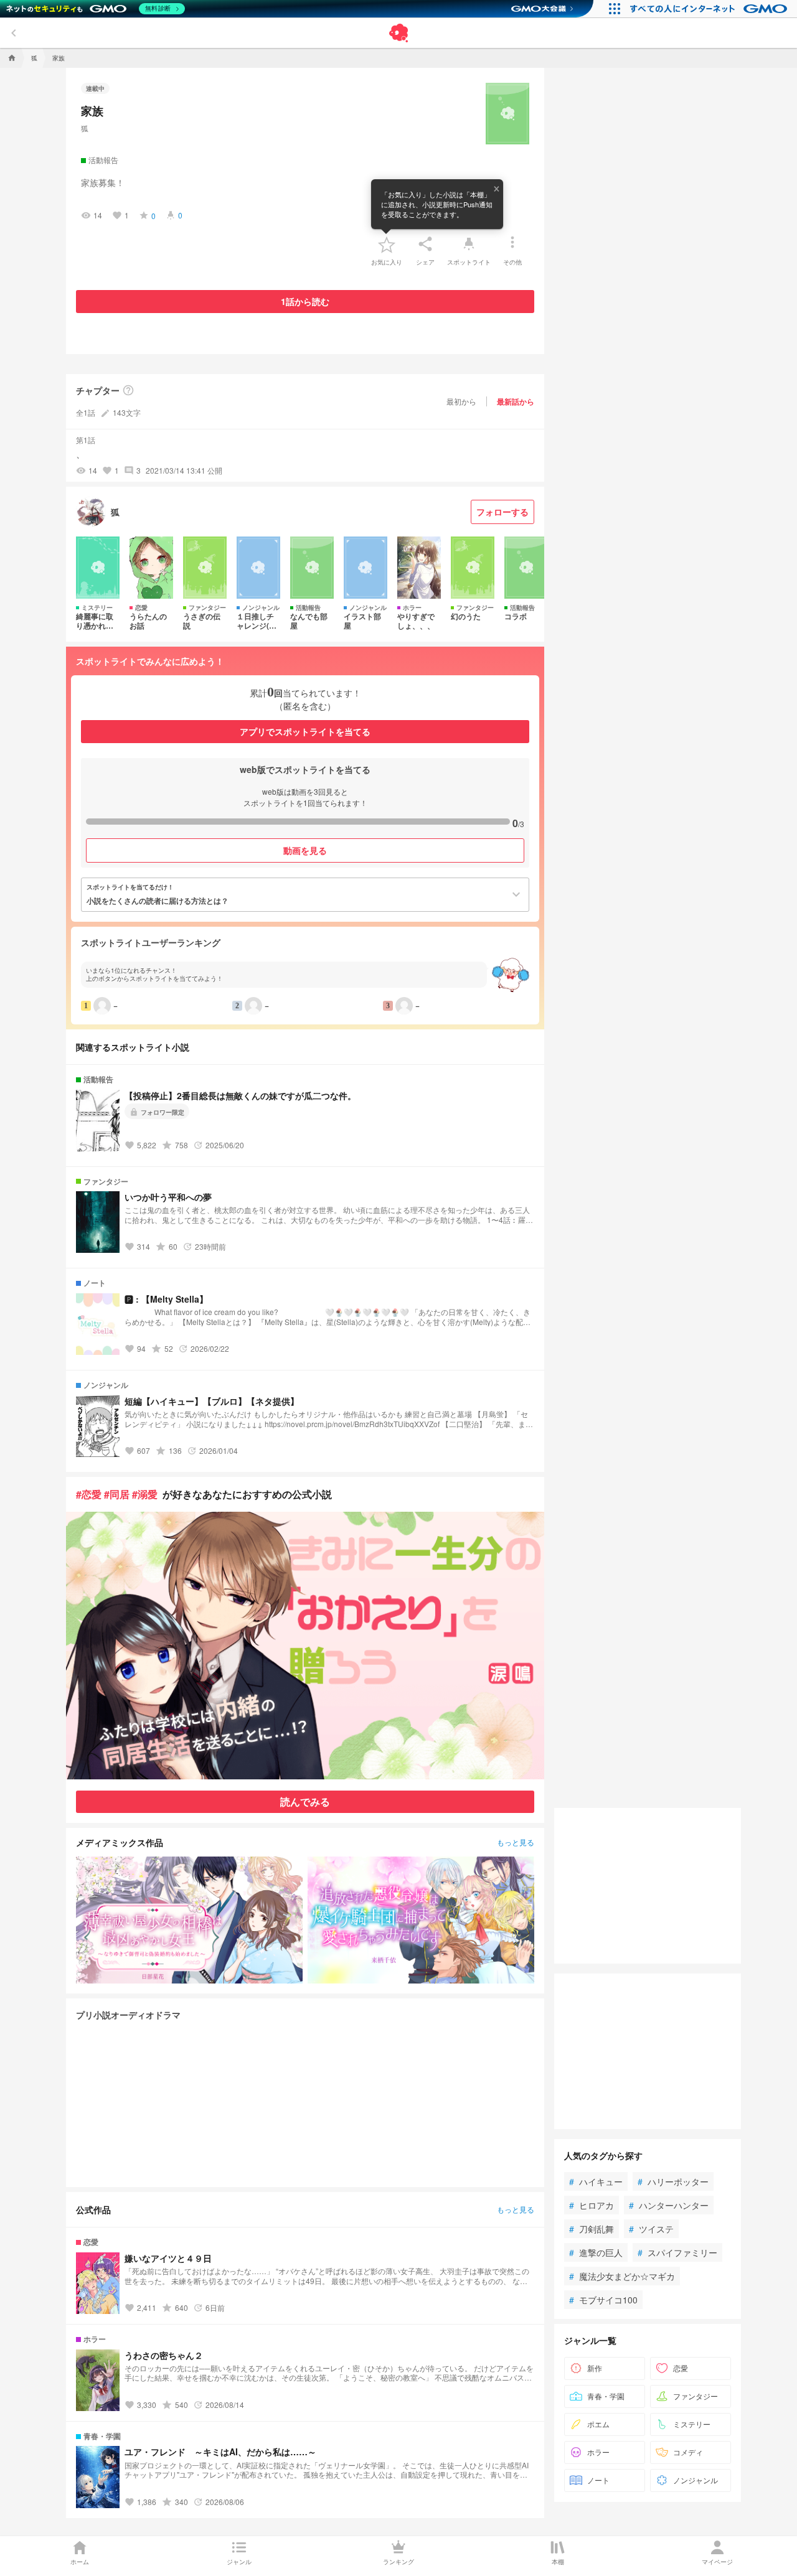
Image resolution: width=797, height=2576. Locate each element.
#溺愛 (145, 1494)
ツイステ (651, 2229)
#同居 (117, 1494)
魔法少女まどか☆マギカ (622, 2276)
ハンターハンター (669, 2205)
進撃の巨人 (596, 2252)
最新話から (516, 401)
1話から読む (305, 301)
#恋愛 (89, 1494)
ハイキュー (596, 2181)
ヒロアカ (592, 2205)
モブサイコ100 (603, 2300)
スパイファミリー (677, 2252)
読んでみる (305, 1801)
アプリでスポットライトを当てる (305, 731)
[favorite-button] (387, 244)
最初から (461, 401)
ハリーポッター (673, 2181)
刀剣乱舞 (592, 2229)
